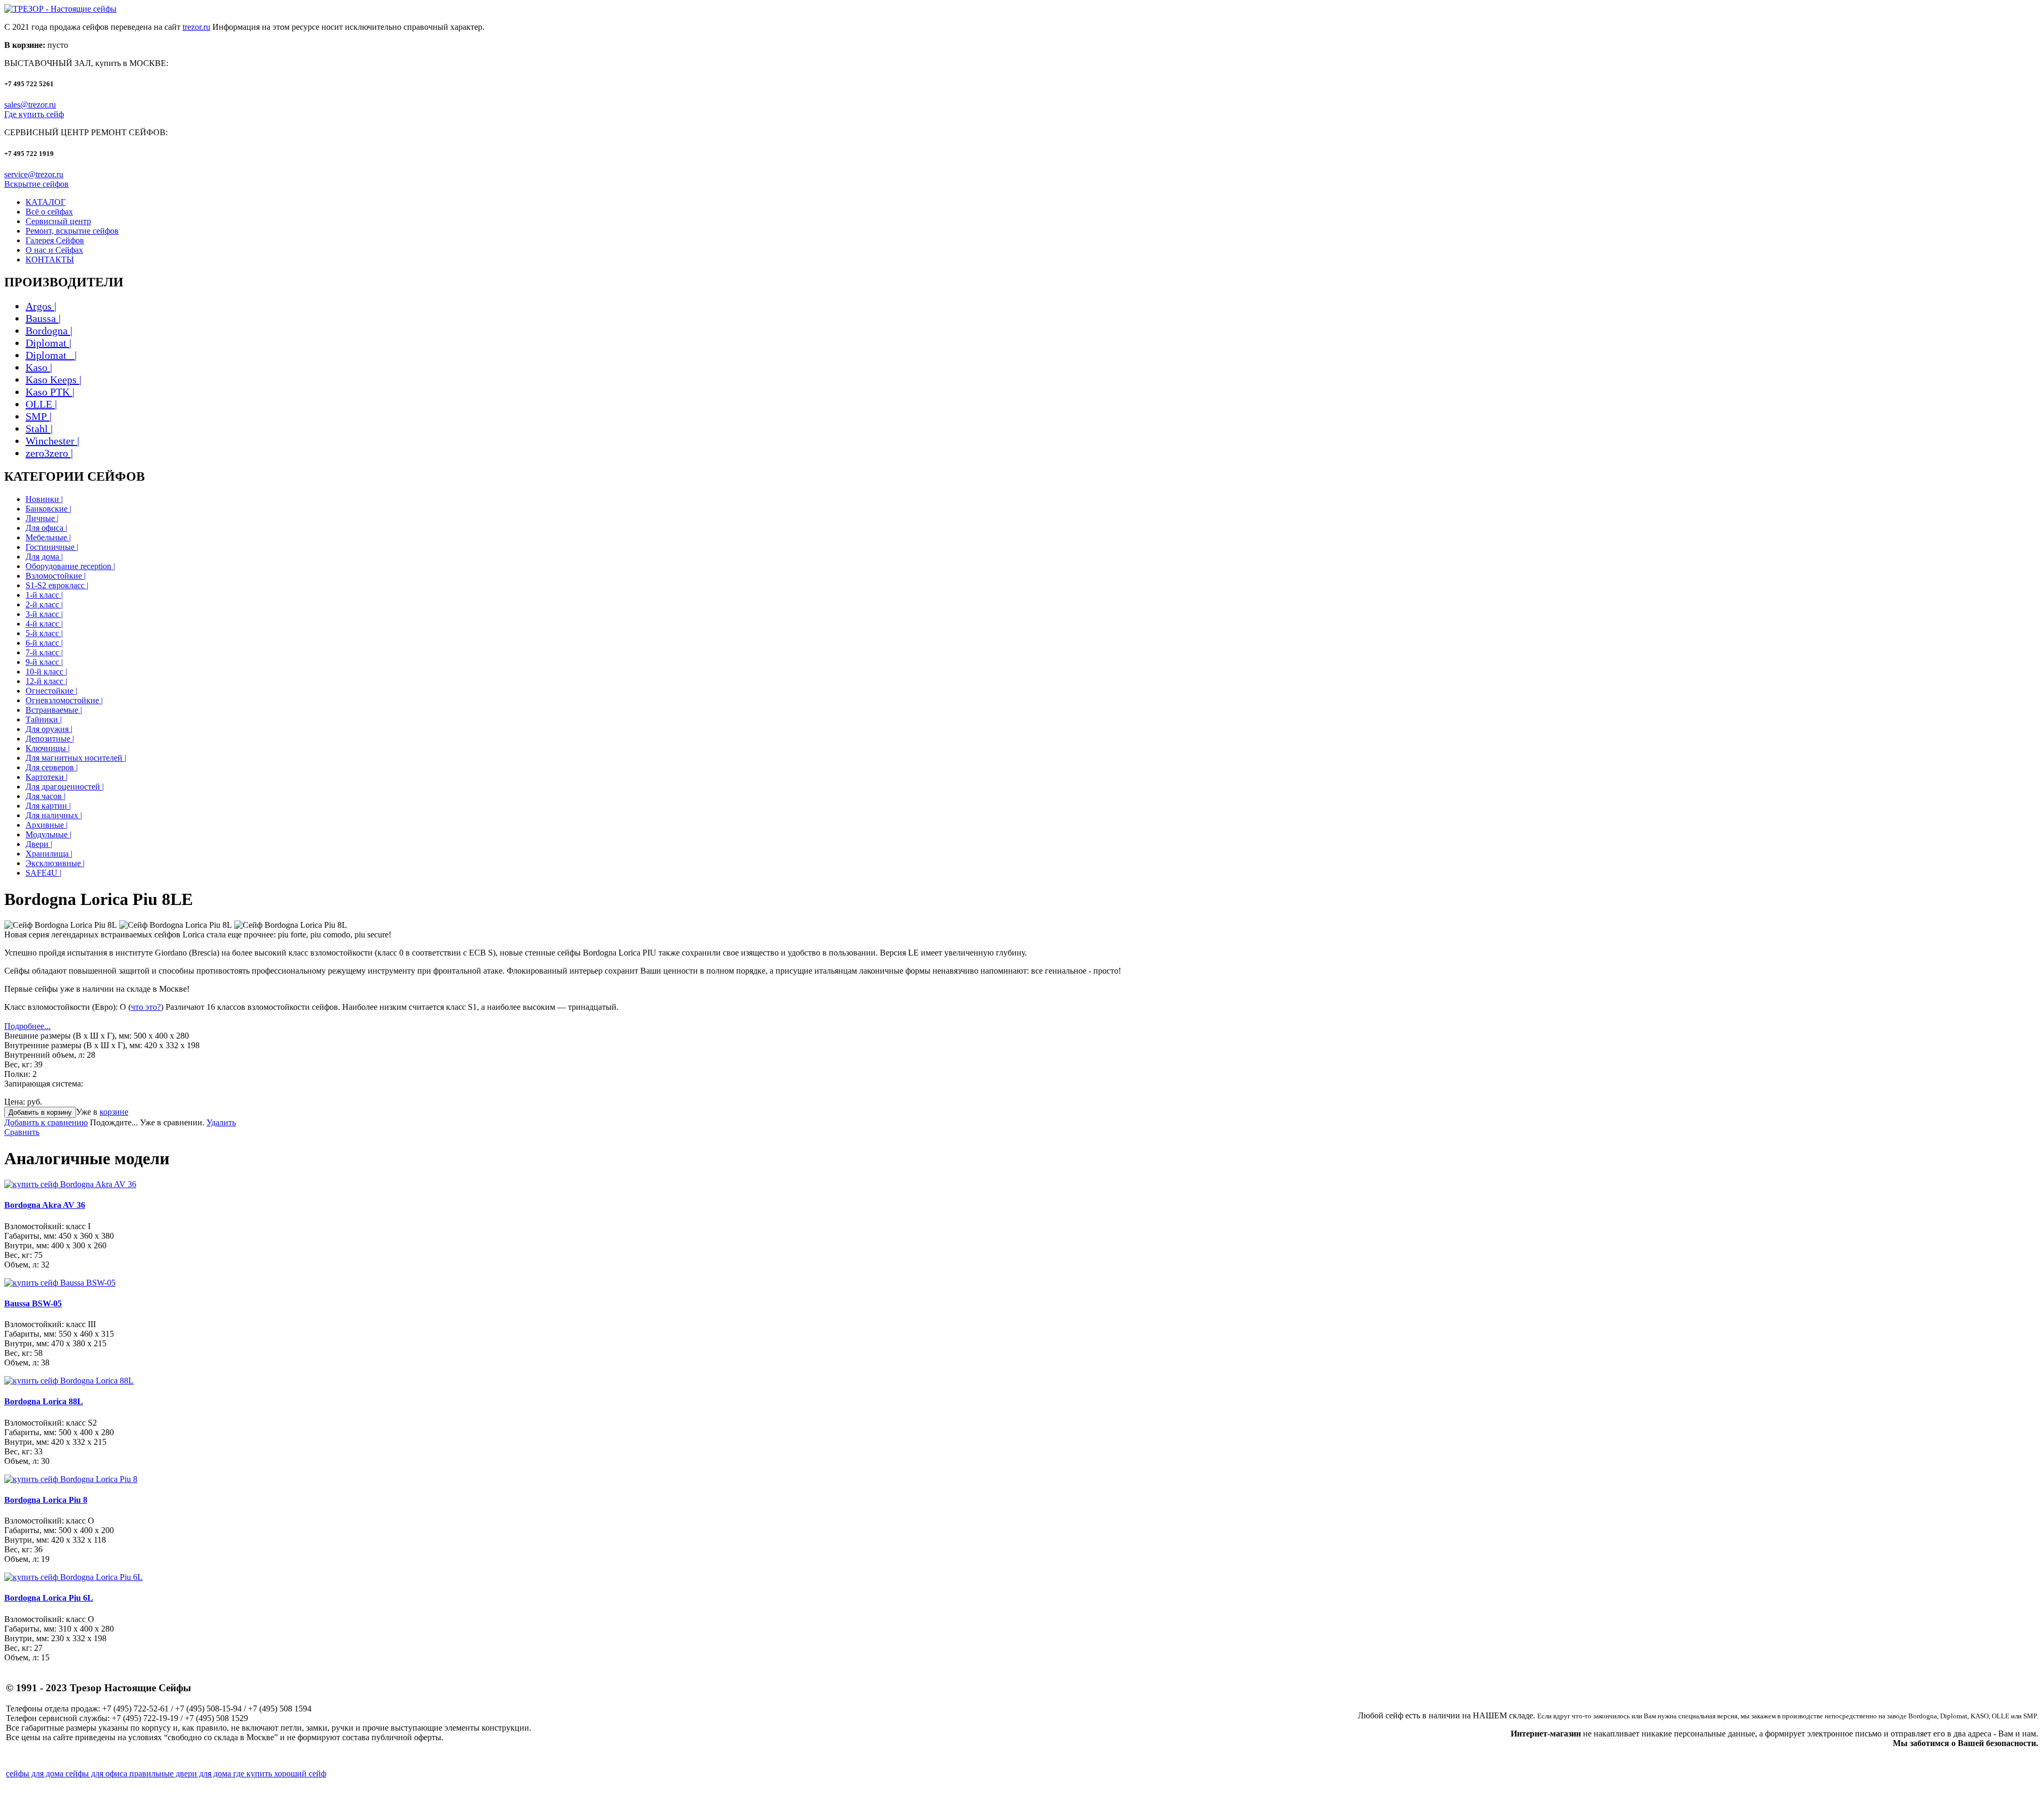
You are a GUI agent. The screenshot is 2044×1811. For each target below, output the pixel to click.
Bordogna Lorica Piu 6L (49, 1598)
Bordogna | (49, 331)
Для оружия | (49, 729)
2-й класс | (44, 604)
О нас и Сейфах (54, 250)
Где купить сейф (34, 114)
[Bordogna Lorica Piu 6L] (73, 1577)
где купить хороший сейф (280, 1773)
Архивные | (47, 825)
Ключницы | (48, 748)
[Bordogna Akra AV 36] (70, 1184)
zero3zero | (49, 453)
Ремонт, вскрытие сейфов (72, 231)
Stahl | (39, 429)
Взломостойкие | (56, 576)
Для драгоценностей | (65, 787)
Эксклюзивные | (55, 863)
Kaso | (39, 367)
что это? (146, 1007)
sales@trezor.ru (30, 105)
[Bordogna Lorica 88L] (69, 1381)
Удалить (221, 1122)
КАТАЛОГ (46, 202)
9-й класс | (44, 662)
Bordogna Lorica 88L (44, 1401)
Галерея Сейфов (55, 240)
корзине (114, 1112)
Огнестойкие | (51, 691)
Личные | (42, 518)
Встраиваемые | (54, 710)
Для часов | (46, 796)
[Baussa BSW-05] (60, 1283)
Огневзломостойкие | (64, 700)
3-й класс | (44, 614)
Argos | (41, 306)
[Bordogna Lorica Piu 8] (71, 1479)
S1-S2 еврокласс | (57, 585)
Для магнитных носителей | (76, 758)
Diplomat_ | (51, 355)
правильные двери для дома (181, 1773)
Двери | (39, 844)
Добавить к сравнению (46, 1122)
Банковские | (48, 509)
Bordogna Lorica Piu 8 (46, 1500)
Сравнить (22, 1132)
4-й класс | (44, 624)
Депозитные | (50, 739)
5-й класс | (44, 633)
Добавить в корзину (40, 1112)
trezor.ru (196, 27)
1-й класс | (44, 595)
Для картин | (48, 806)
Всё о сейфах (49, 212)
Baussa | (43, 318)
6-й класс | (44, 643)
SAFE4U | (43, 873)
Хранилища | (49, 854)
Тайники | (44, 719)
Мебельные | (48, 537)
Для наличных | (54, 815)
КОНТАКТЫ (50, 260)
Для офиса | (46, 528)
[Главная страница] (60, 9)
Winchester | (52, 441)
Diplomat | (48, 343)
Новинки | (44, 499)
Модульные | (48, 834)
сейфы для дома (36, 1773)
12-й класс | (46, 681)
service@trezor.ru (34, 174)
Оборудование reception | (70, 566)
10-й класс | (46, 672)
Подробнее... (27, 1026)
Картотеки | (47, 777)
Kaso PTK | (50, 392)
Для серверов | (52, 767)
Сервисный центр (58, 221)
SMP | (39, 416)
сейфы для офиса (97, 1773)
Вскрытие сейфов (36, 184)
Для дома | (44, 557)
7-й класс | (44, 652)
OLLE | (41, 404)
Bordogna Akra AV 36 (45, 1205)
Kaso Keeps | (53, 380)
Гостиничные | (52, 547)
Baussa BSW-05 (33, 1303)
